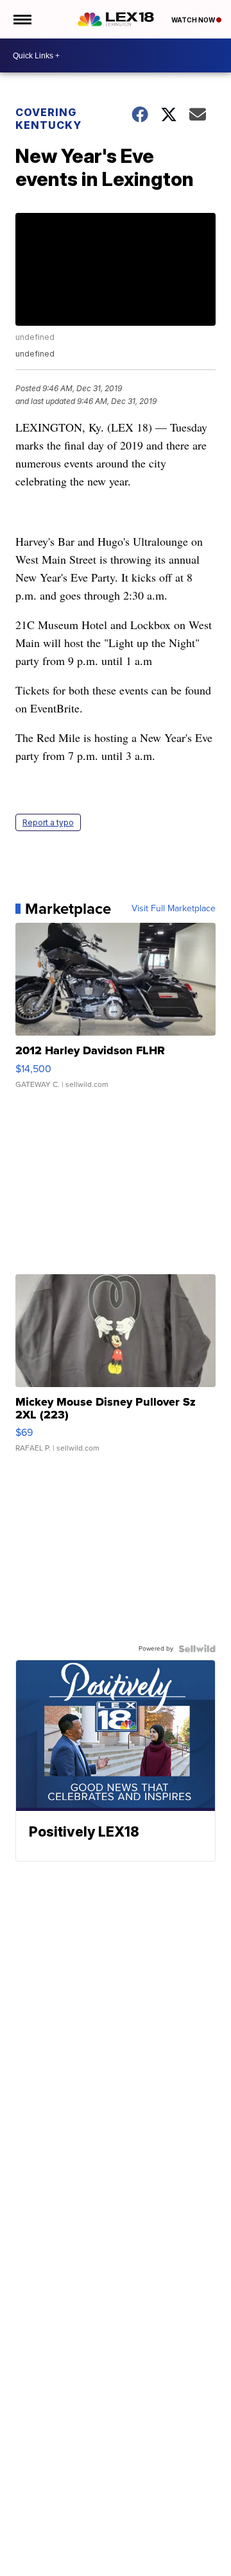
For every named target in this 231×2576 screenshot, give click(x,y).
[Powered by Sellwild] (197, 1649)
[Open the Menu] (21, 19)
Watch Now (194, 20)
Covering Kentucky (48, 119)
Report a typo (48, 822)
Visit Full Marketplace (174, 909)
